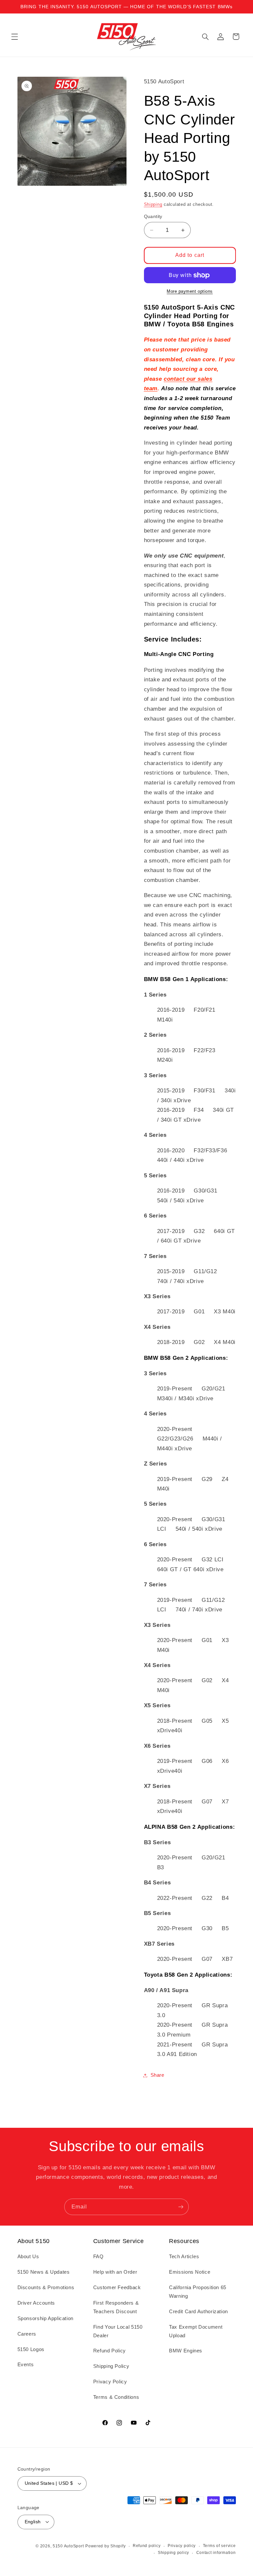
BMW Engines (186, 2351)
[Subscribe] (181, 2207)
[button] (14, 37)
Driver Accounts (36, 2303)
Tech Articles (184, 2257)
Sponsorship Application (46, 2318)
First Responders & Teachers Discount (116, 2307)
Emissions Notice (190, 2272)
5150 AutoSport (68, 2546)
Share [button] (157, 2075)
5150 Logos (31, 2349)
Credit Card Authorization (198, 2312)
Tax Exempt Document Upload (196, 2331)
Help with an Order (115, 2272)
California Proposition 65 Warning (198, 2292)
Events (26, 2365)
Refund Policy (110, 2351)
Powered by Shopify (105, 2546)
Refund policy (147, 2546)
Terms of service (219, 2546)
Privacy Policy (110, 2382)
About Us (28, 2257)
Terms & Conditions (116, 2397)
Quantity (153, 217)
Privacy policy (182, 2546)
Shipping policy (173, 2553)
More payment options (190, 291)
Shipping (153, 205)
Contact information (216, 2553)
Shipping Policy (111, 2366)
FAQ (98, 2257)
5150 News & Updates (44, 2272)
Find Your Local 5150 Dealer (118, 2331)
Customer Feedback (117, 2288)
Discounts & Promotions (46, 2288)
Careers (27, 2334)
